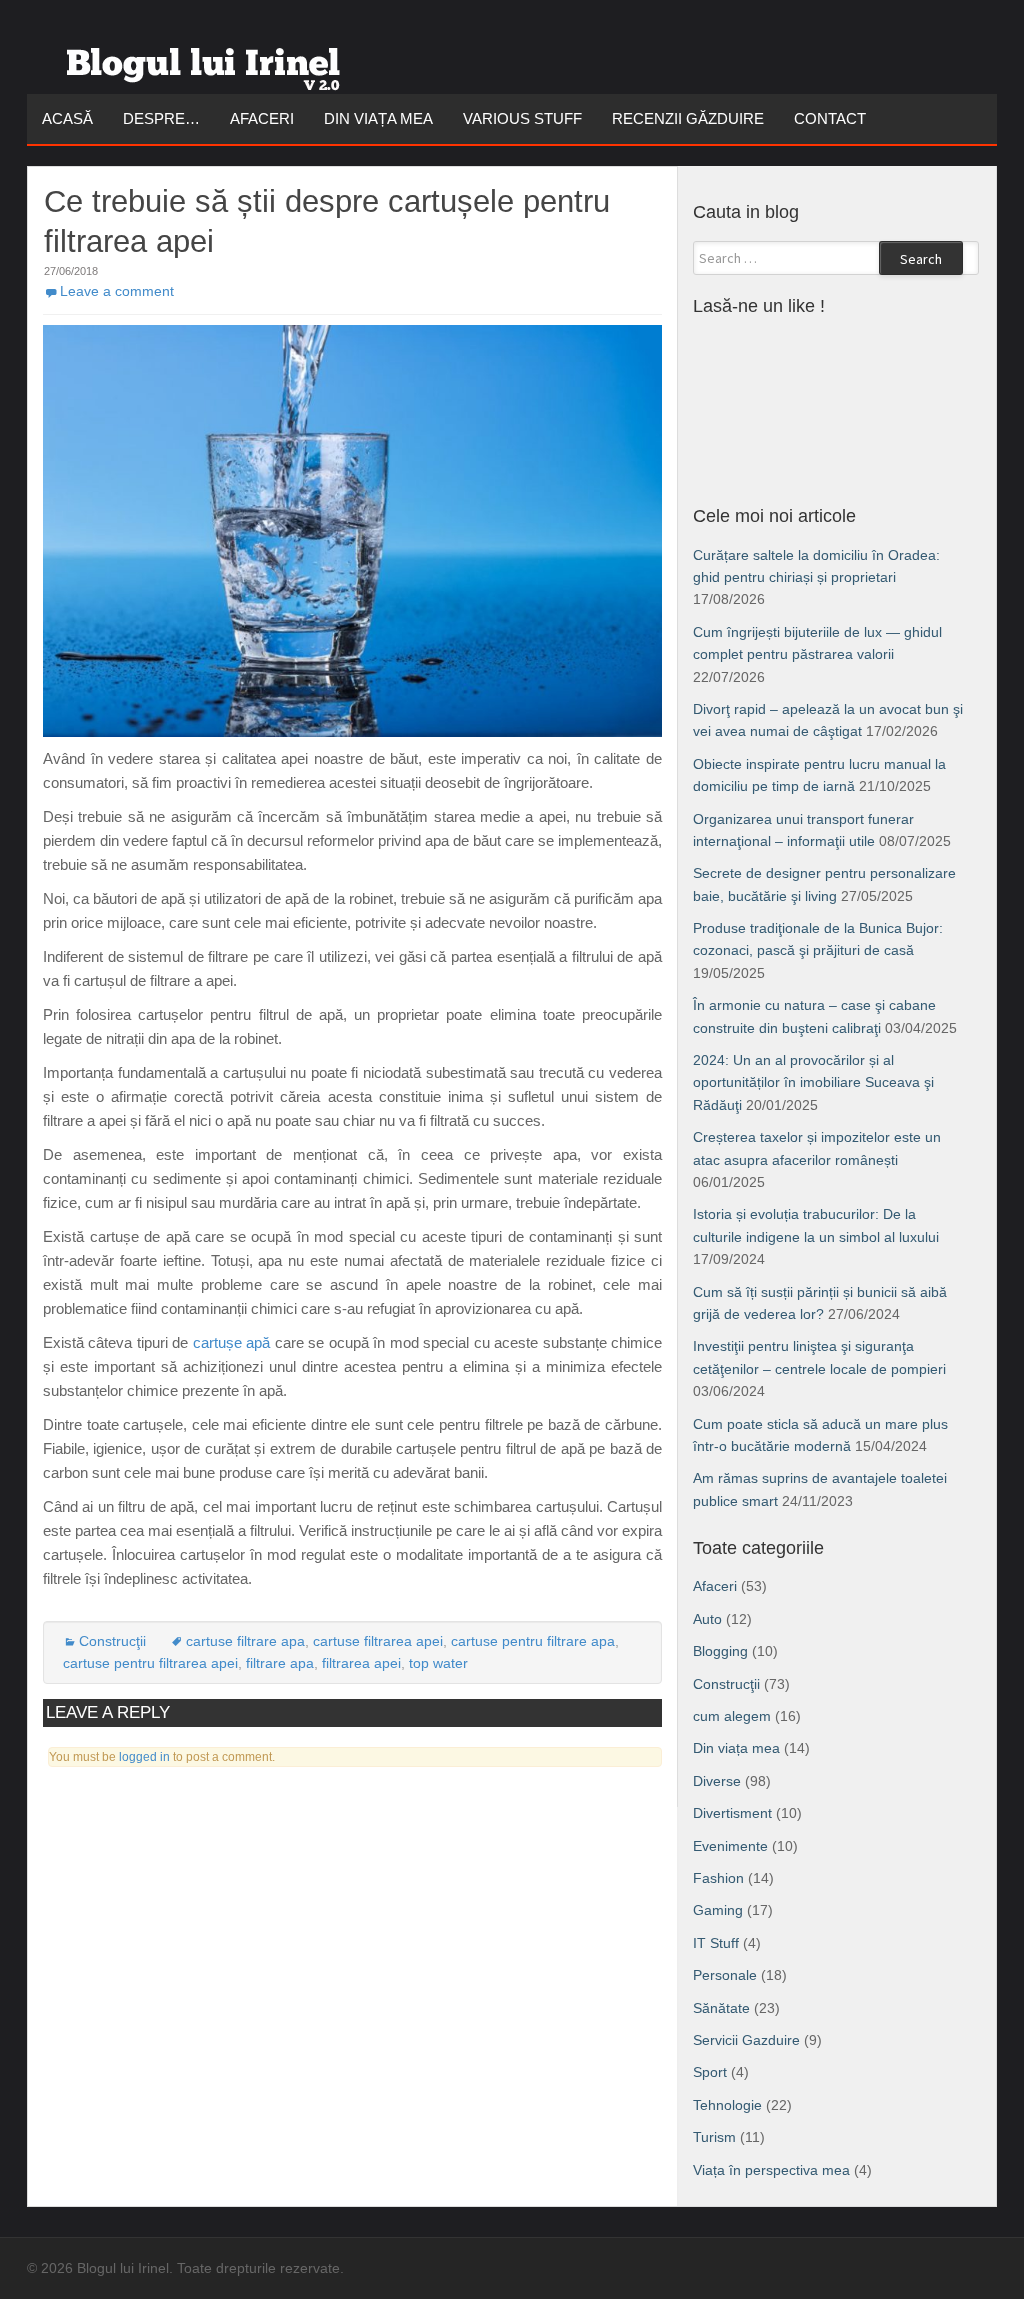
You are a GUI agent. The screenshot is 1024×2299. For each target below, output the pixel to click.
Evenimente (730, 1846)
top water (438, 1663)
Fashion (718, 1878)
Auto (707, 1619)
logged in (144, 1757)
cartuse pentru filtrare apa (533, 1641)
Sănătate (721, 2008)
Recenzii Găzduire (688, 118)
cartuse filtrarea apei (378, 1641)
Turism (714, 2137)
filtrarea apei (361, 1663)
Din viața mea (378, 118)
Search (921, 259)
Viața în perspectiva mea (771, 2170)
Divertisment (732, 1813)
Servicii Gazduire (746, 2040)
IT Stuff (716, 1943)
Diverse (717, 1781)
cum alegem (732, 1716)
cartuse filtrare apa (245, 1641)
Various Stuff (522, 118)
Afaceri (262, 118)
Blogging (720, 1651)
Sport (710, 2072)
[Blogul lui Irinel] (207, 61)
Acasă (67, 118)
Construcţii (112, 1641)
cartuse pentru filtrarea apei (150, 1663)
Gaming (718, 1910)
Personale (725, 1975)
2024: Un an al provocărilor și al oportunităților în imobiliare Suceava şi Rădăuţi (813, 1082)
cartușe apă (231, 1342)
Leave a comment (117, 291)
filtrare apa (280, 1663)
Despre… (161, 118)
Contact (830, 118)
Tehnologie (727, 2105)
